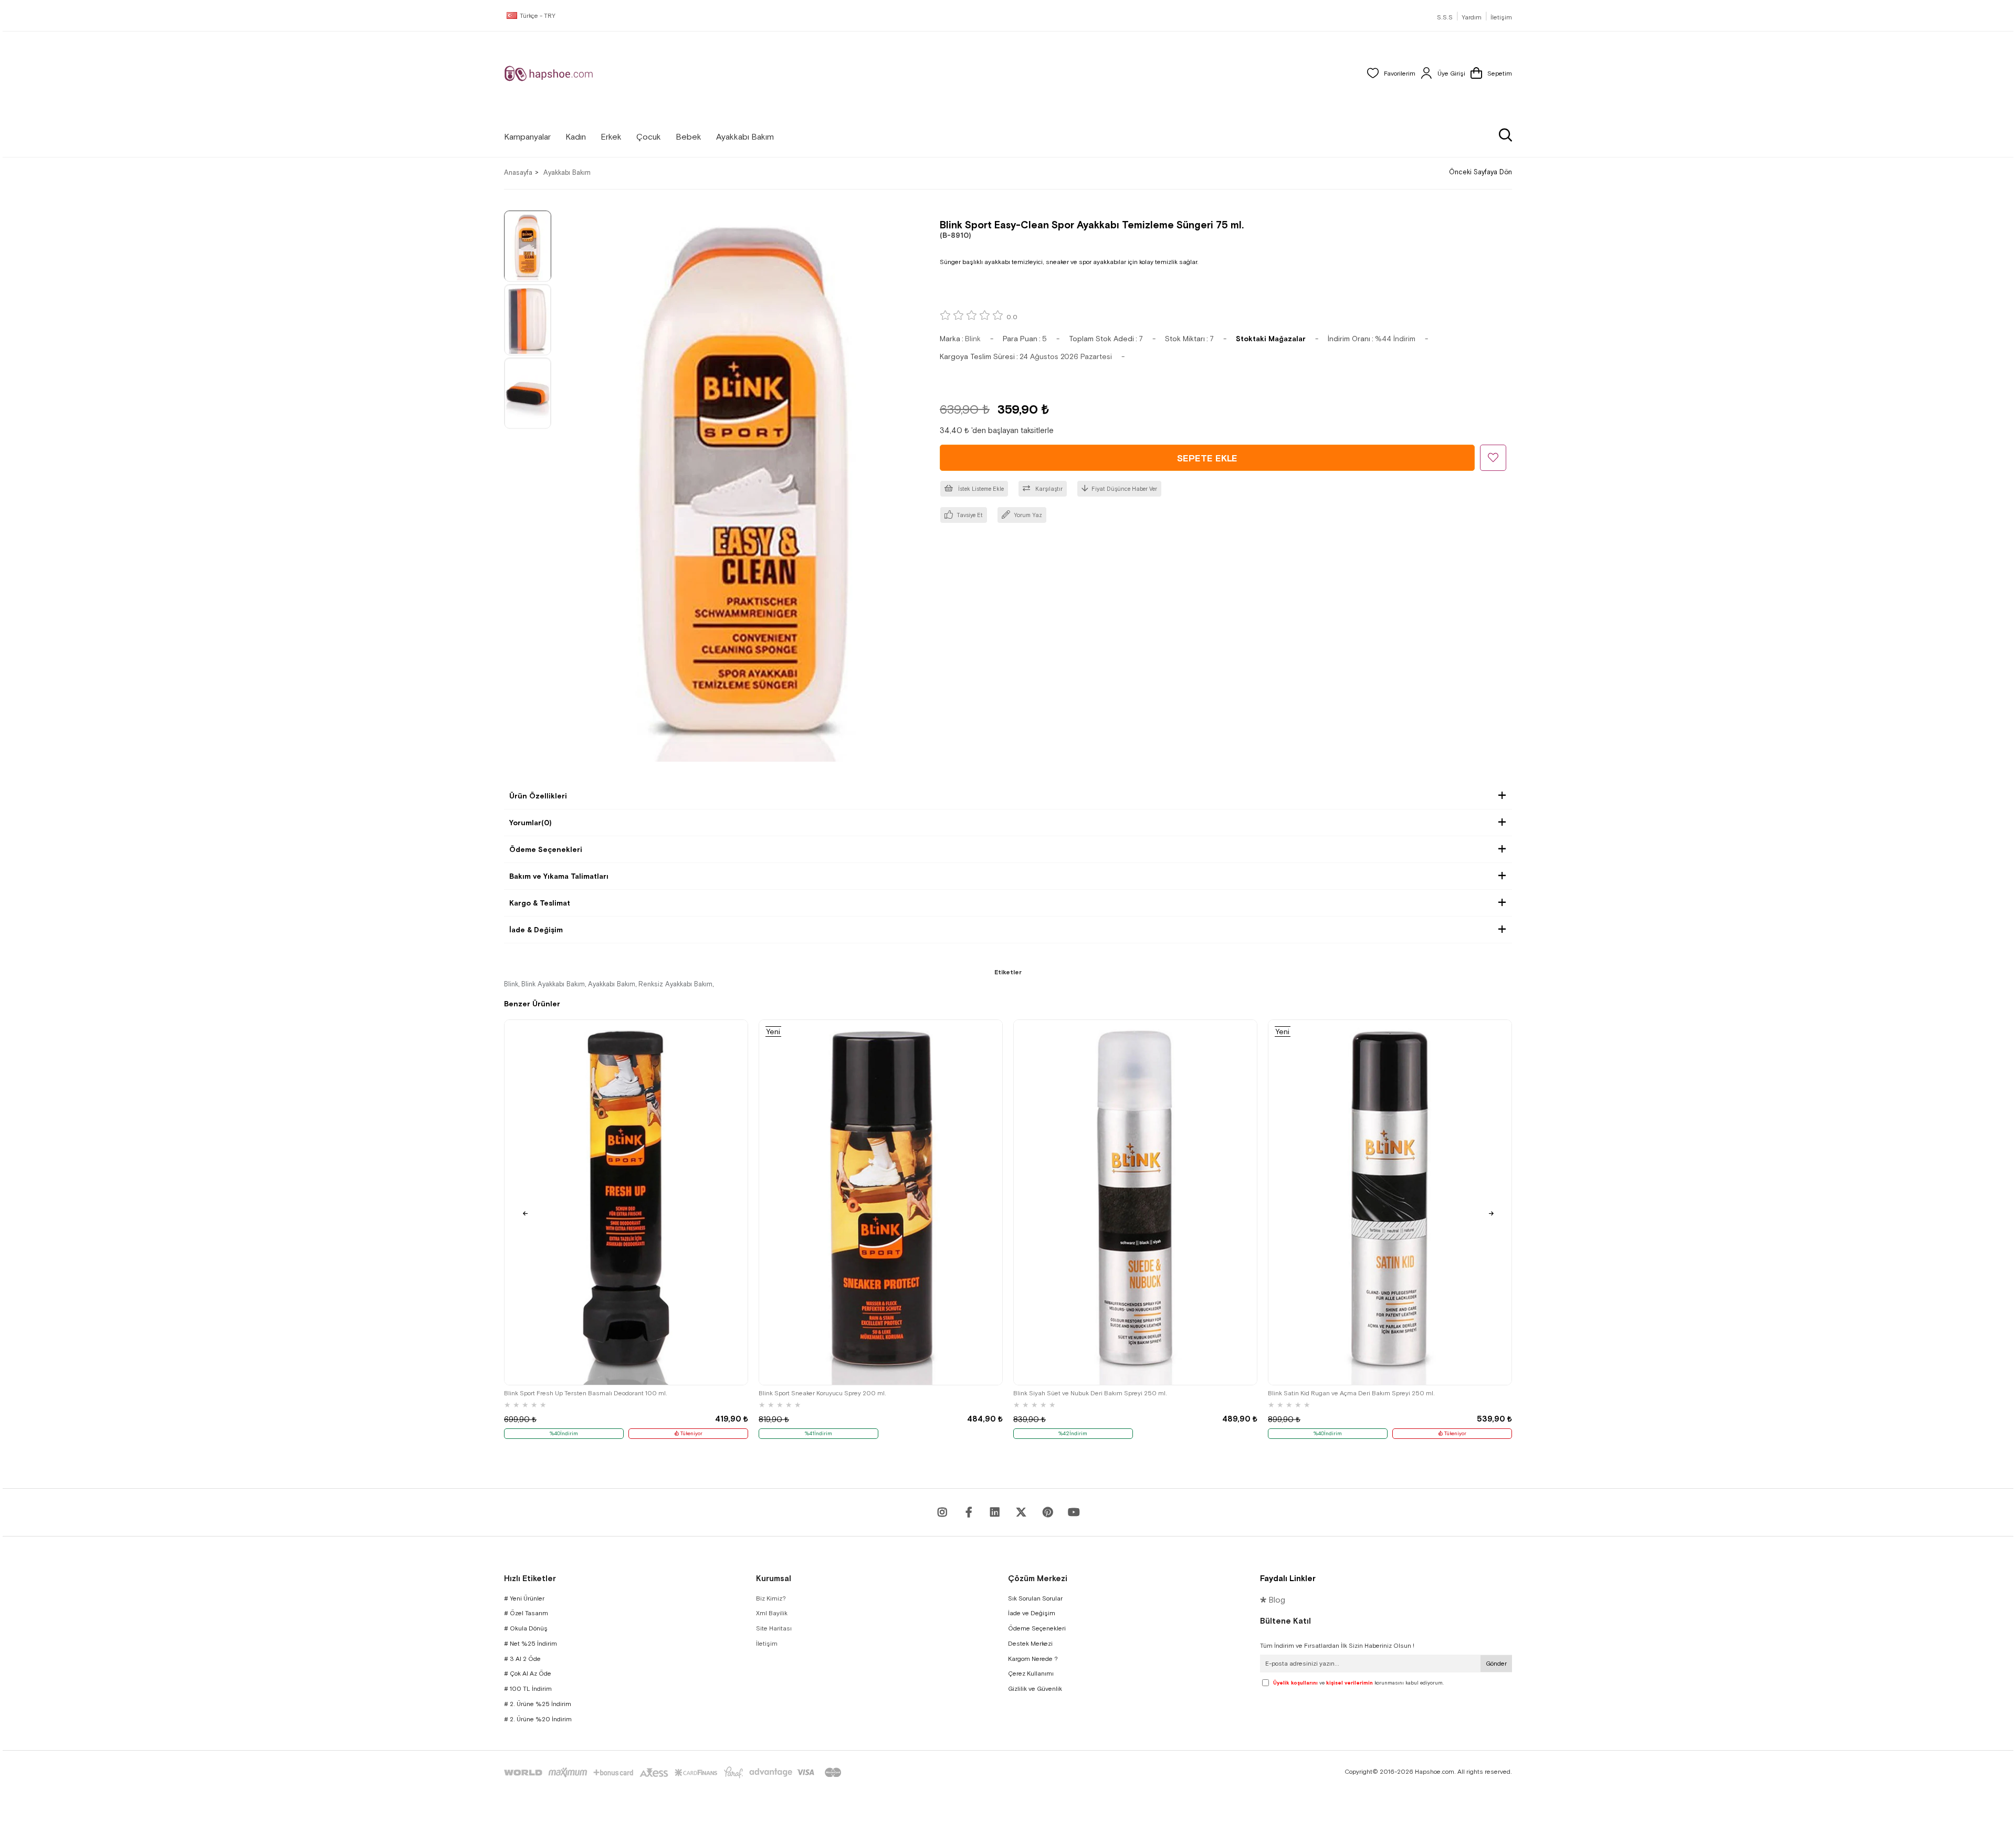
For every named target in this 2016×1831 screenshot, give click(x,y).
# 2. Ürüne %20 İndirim (538, 1719)
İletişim (1501, 17)
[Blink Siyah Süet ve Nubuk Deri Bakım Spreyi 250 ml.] (1135, 1202)
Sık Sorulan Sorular (1035, 1598)
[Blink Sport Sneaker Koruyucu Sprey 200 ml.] (881, 1202)
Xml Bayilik (772, 1613)
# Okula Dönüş (526, 1628)
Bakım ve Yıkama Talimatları (559, 876)
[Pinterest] (1047, 1512)
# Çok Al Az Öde (528, 1674)
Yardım (1472, 17)
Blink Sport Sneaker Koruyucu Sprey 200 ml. (822, 1393)
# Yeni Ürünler (524, 1598)
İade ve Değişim (1032, 1613)
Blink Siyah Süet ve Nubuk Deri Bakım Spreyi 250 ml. (1090, 1393)
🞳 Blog (1273, 1600)
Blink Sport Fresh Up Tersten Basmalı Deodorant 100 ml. (586, 1393)
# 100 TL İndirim (528, 1689)
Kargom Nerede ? (1033, 1659)
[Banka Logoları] (675, 1772)
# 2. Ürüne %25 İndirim (538, 1704)
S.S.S (1445, 17)
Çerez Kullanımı (1031, 1674)
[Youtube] (995, 1512)
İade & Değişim (536, 930)
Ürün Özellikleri (538, 796)
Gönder (1496, 1664)
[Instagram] (942, 1512)
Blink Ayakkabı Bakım (553, 984)
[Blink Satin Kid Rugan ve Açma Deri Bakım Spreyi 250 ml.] (1390, 1202)
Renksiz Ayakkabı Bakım (675, 984)
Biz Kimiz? (771, 1598)
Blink (511, 984)
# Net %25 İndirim (531, 1644)
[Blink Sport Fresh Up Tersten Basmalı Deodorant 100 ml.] (626, 1202)
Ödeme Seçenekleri (546, 849)
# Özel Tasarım (526, 1613)
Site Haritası (774, 1628)
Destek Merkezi (1030, 1644)
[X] (1021, 1512)
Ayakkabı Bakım (612, 984)
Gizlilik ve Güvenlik (1035, 1689)
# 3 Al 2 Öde (522, 1659)
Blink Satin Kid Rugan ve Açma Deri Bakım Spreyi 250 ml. (1351, 1393)
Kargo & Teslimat (540, 903)
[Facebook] (969, 1512)
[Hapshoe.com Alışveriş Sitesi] (549, 73)
